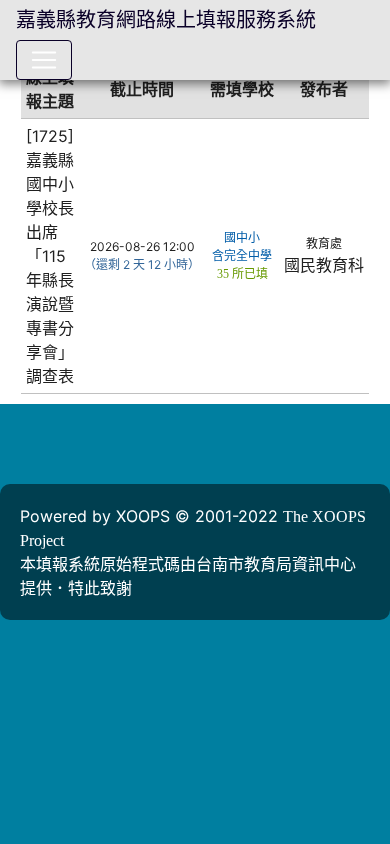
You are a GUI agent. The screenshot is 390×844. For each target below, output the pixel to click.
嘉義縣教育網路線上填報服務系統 (166, 20)
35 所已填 (242, 274)
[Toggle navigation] (44, 60)
